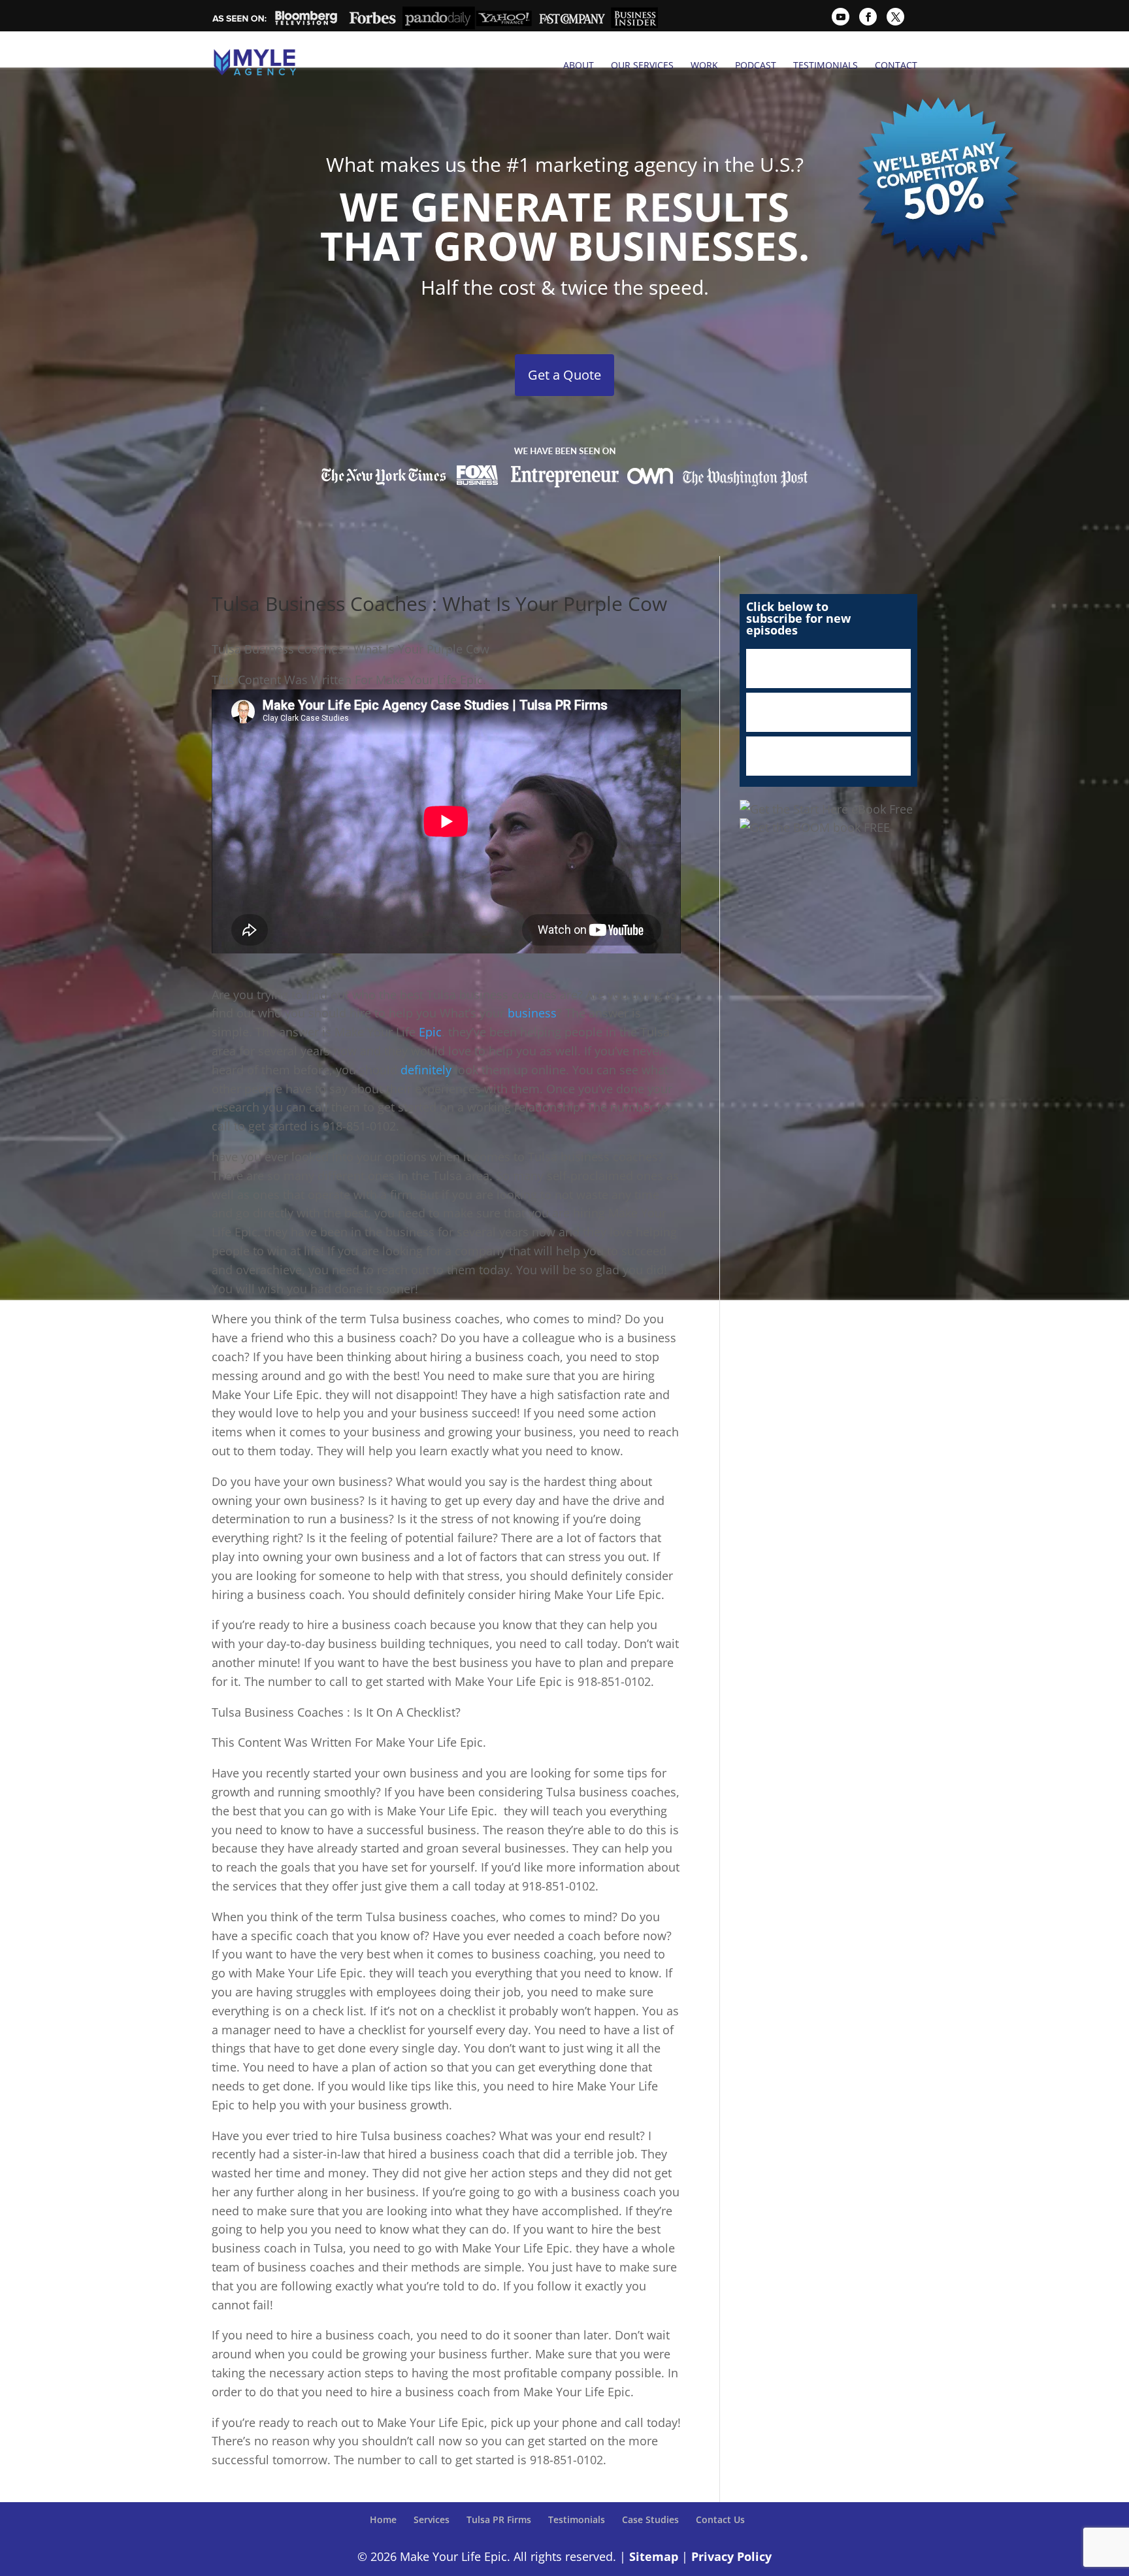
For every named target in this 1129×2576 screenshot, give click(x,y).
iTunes (828, 669)
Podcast (756, 65)
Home (383, 2519)
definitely (428, 1070)
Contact (896, 65)
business (532, 1013)
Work (704, 65)
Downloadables (828, 756)
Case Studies (650, 2519)
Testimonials (826, 65)
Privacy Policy (731, 2556)
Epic (430, 1032)
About (579, 65)
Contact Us (720, 2519)
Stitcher (828, 712)
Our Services (642, 65)
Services (432, 2519)
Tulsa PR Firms (499, 2519)
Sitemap (654, 2556)
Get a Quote (564, 375)
